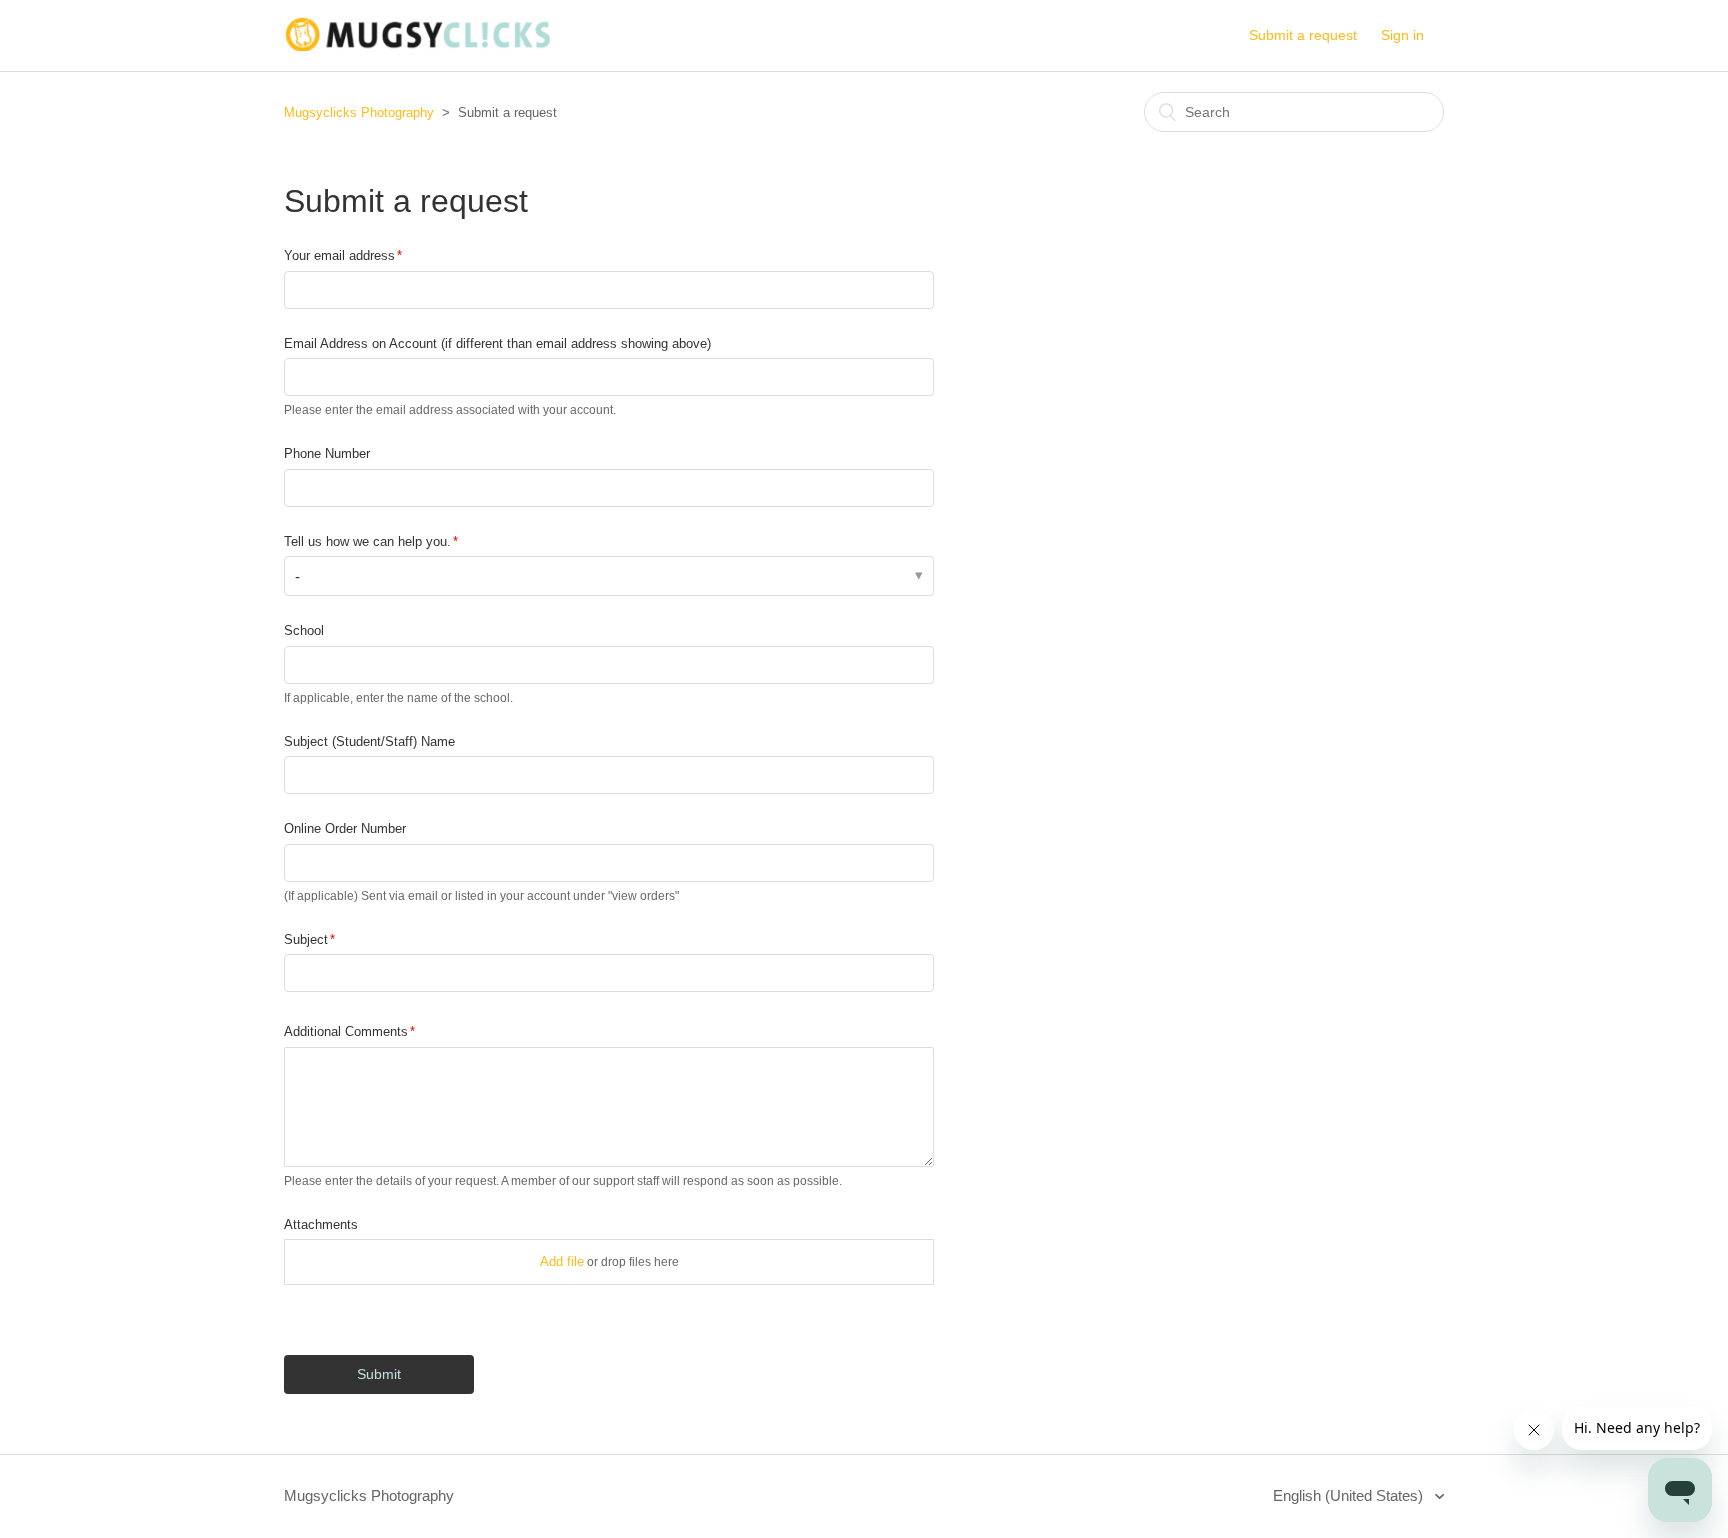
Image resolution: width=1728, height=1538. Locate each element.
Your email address (339, 255)
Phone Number (327, 453)
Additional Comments (346, 1031)
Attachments (321, 1224)
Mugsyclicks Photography (359, 112)
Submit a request (1303, 35)
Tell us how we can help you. (367, 541)
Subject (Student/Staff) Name (369, 741)
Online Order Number (345, 828)
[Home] (417, 45)
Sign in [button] (1402, 35)
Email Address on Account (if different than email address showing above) (497, 343)
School (304, 630)
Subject (306, 939)
